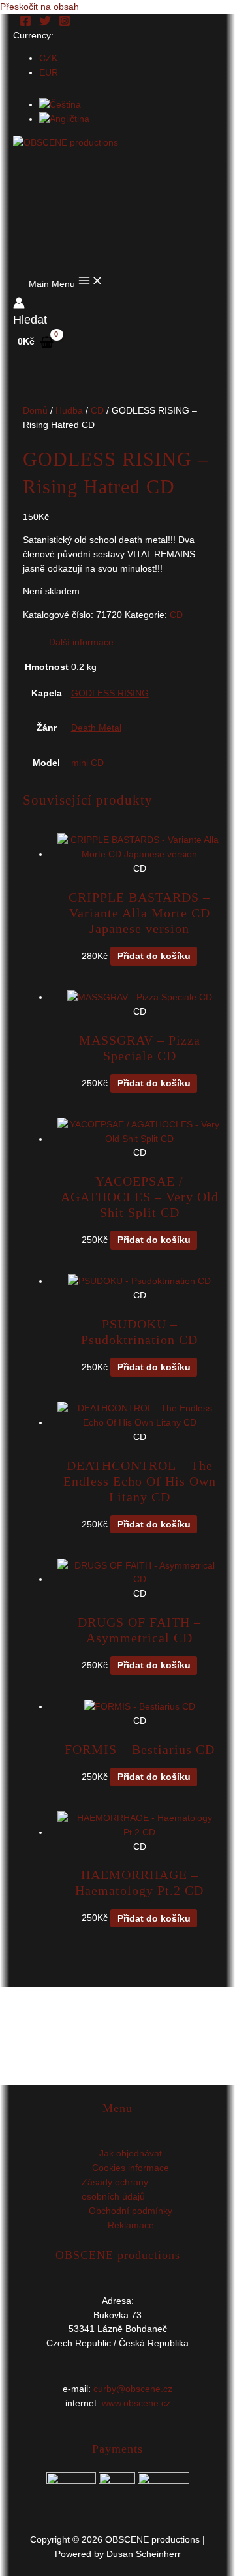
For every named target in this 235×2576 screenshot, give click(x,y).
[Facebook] (25, 24)
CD (97, 411)
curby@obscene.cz (133, 2389)
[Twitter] (45, 24)
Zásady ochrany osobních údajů (115, 2189)
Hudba (69, 411)
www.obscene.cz (136, 2403)
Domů (35, 411)
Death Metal (96, 728)
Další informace (81, 642)
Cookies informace (131, 2168)
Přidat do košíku (154, 956)
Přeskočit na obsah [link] (39, 7)
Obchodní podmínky (131, 2211)
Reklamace (131, 2225)
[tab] (131, 643)
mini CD (87, 763)
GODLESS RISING (110, 693)
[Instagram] (65, 24)
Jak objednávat (131, 2154)
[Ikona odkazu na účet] (19, 305)
